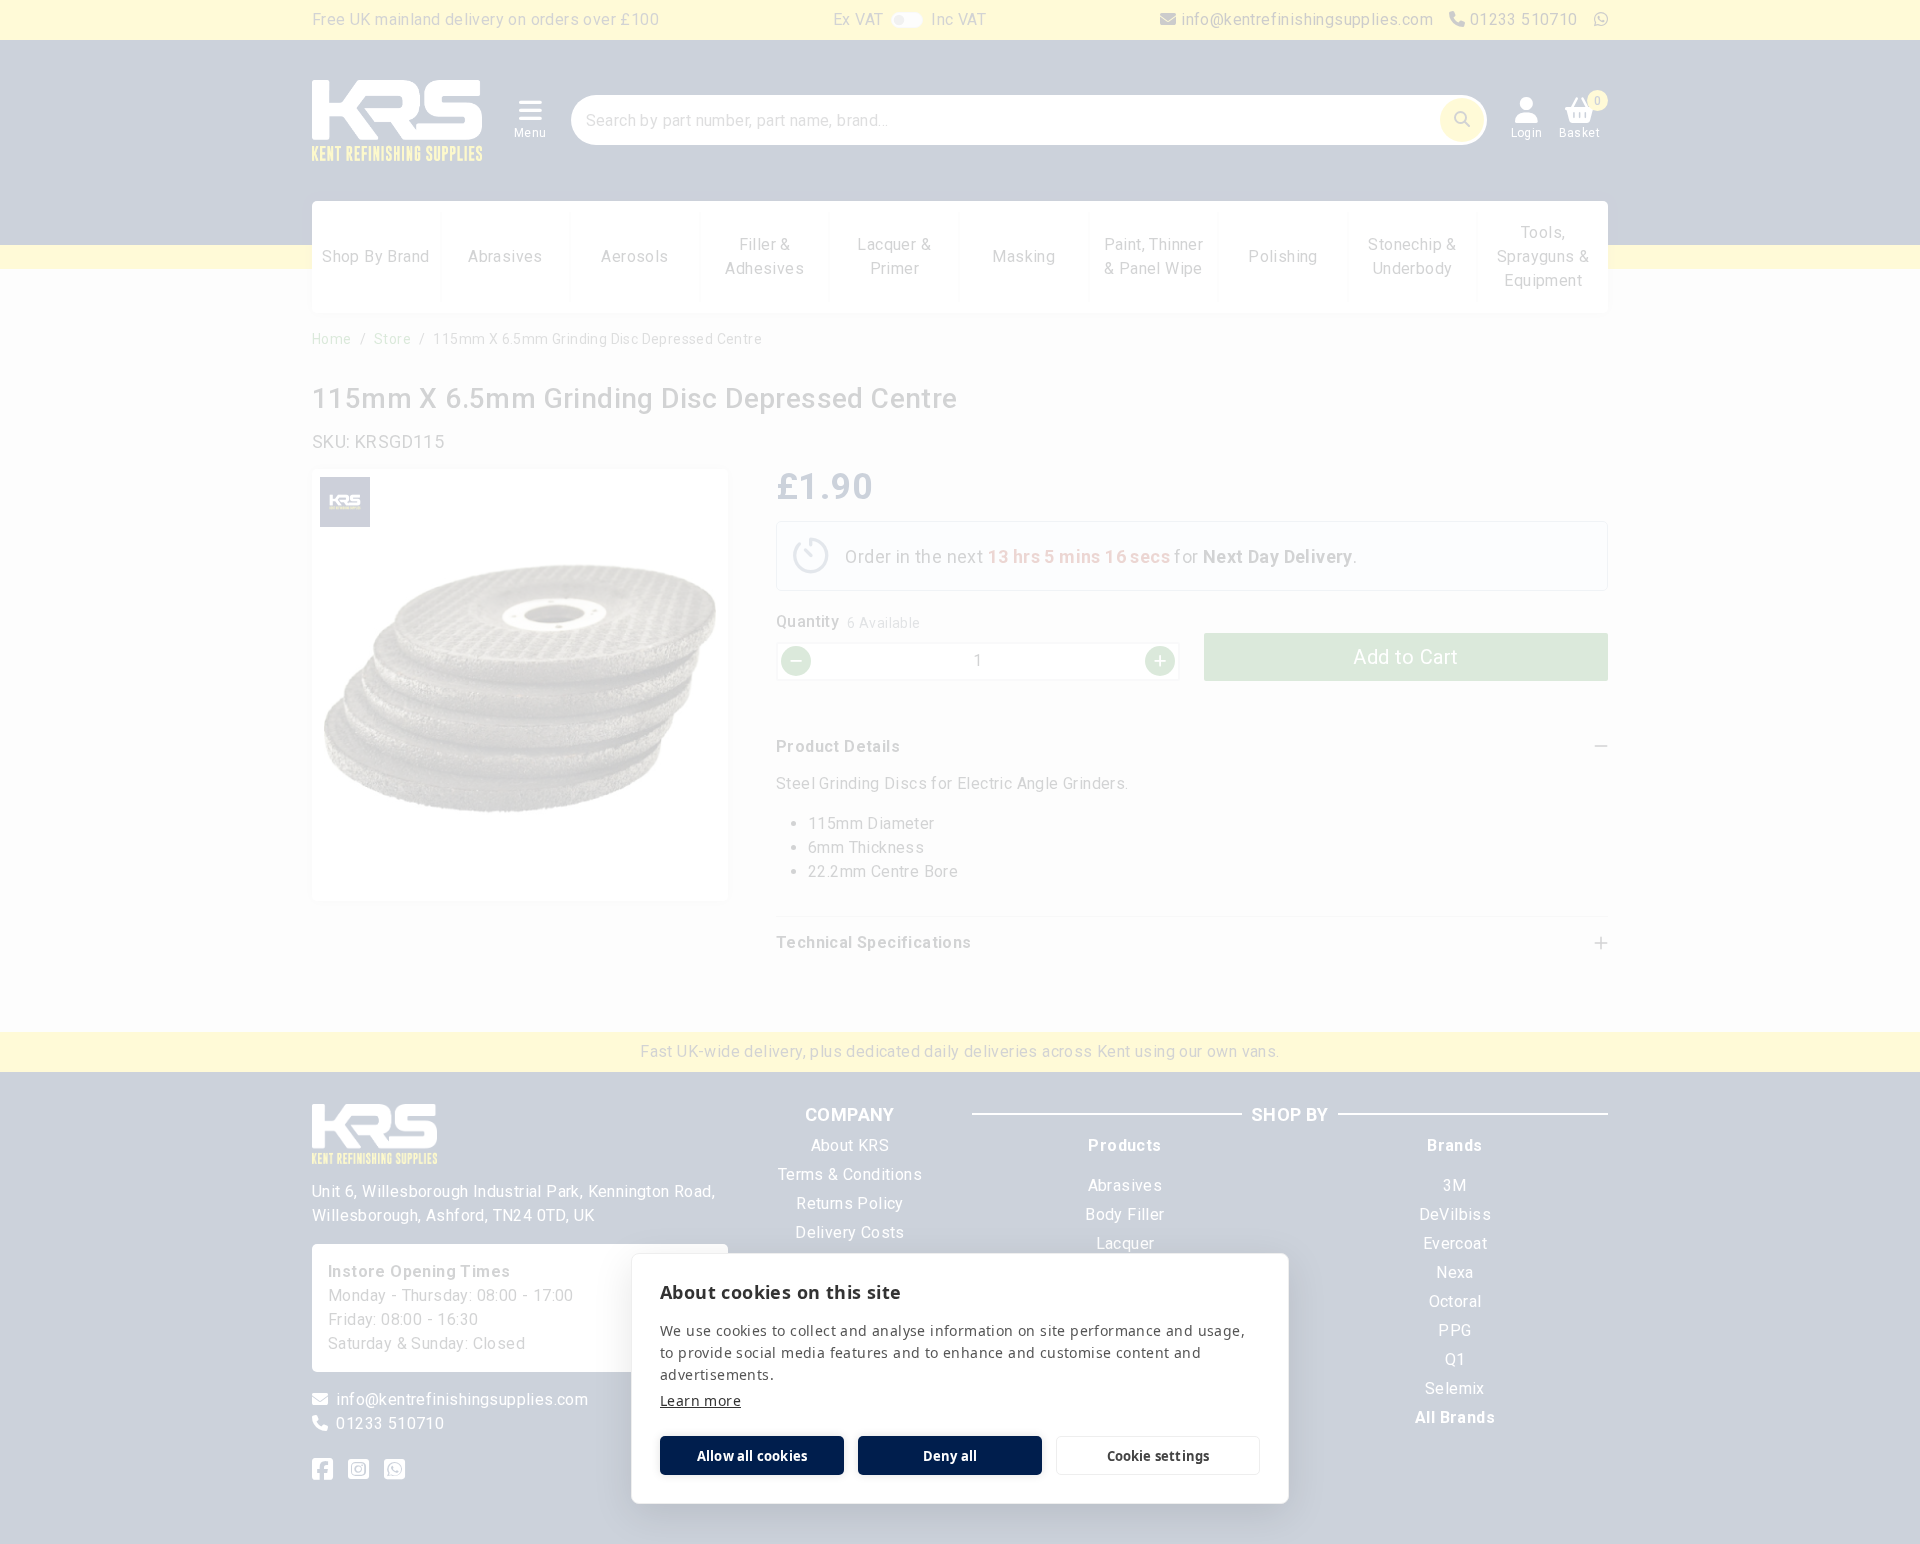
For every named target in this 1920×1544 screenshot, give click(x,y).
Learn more (700, 1400)
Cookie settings (1158, 1456)
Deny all (950, 1456)
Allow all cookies (752, 1456)
